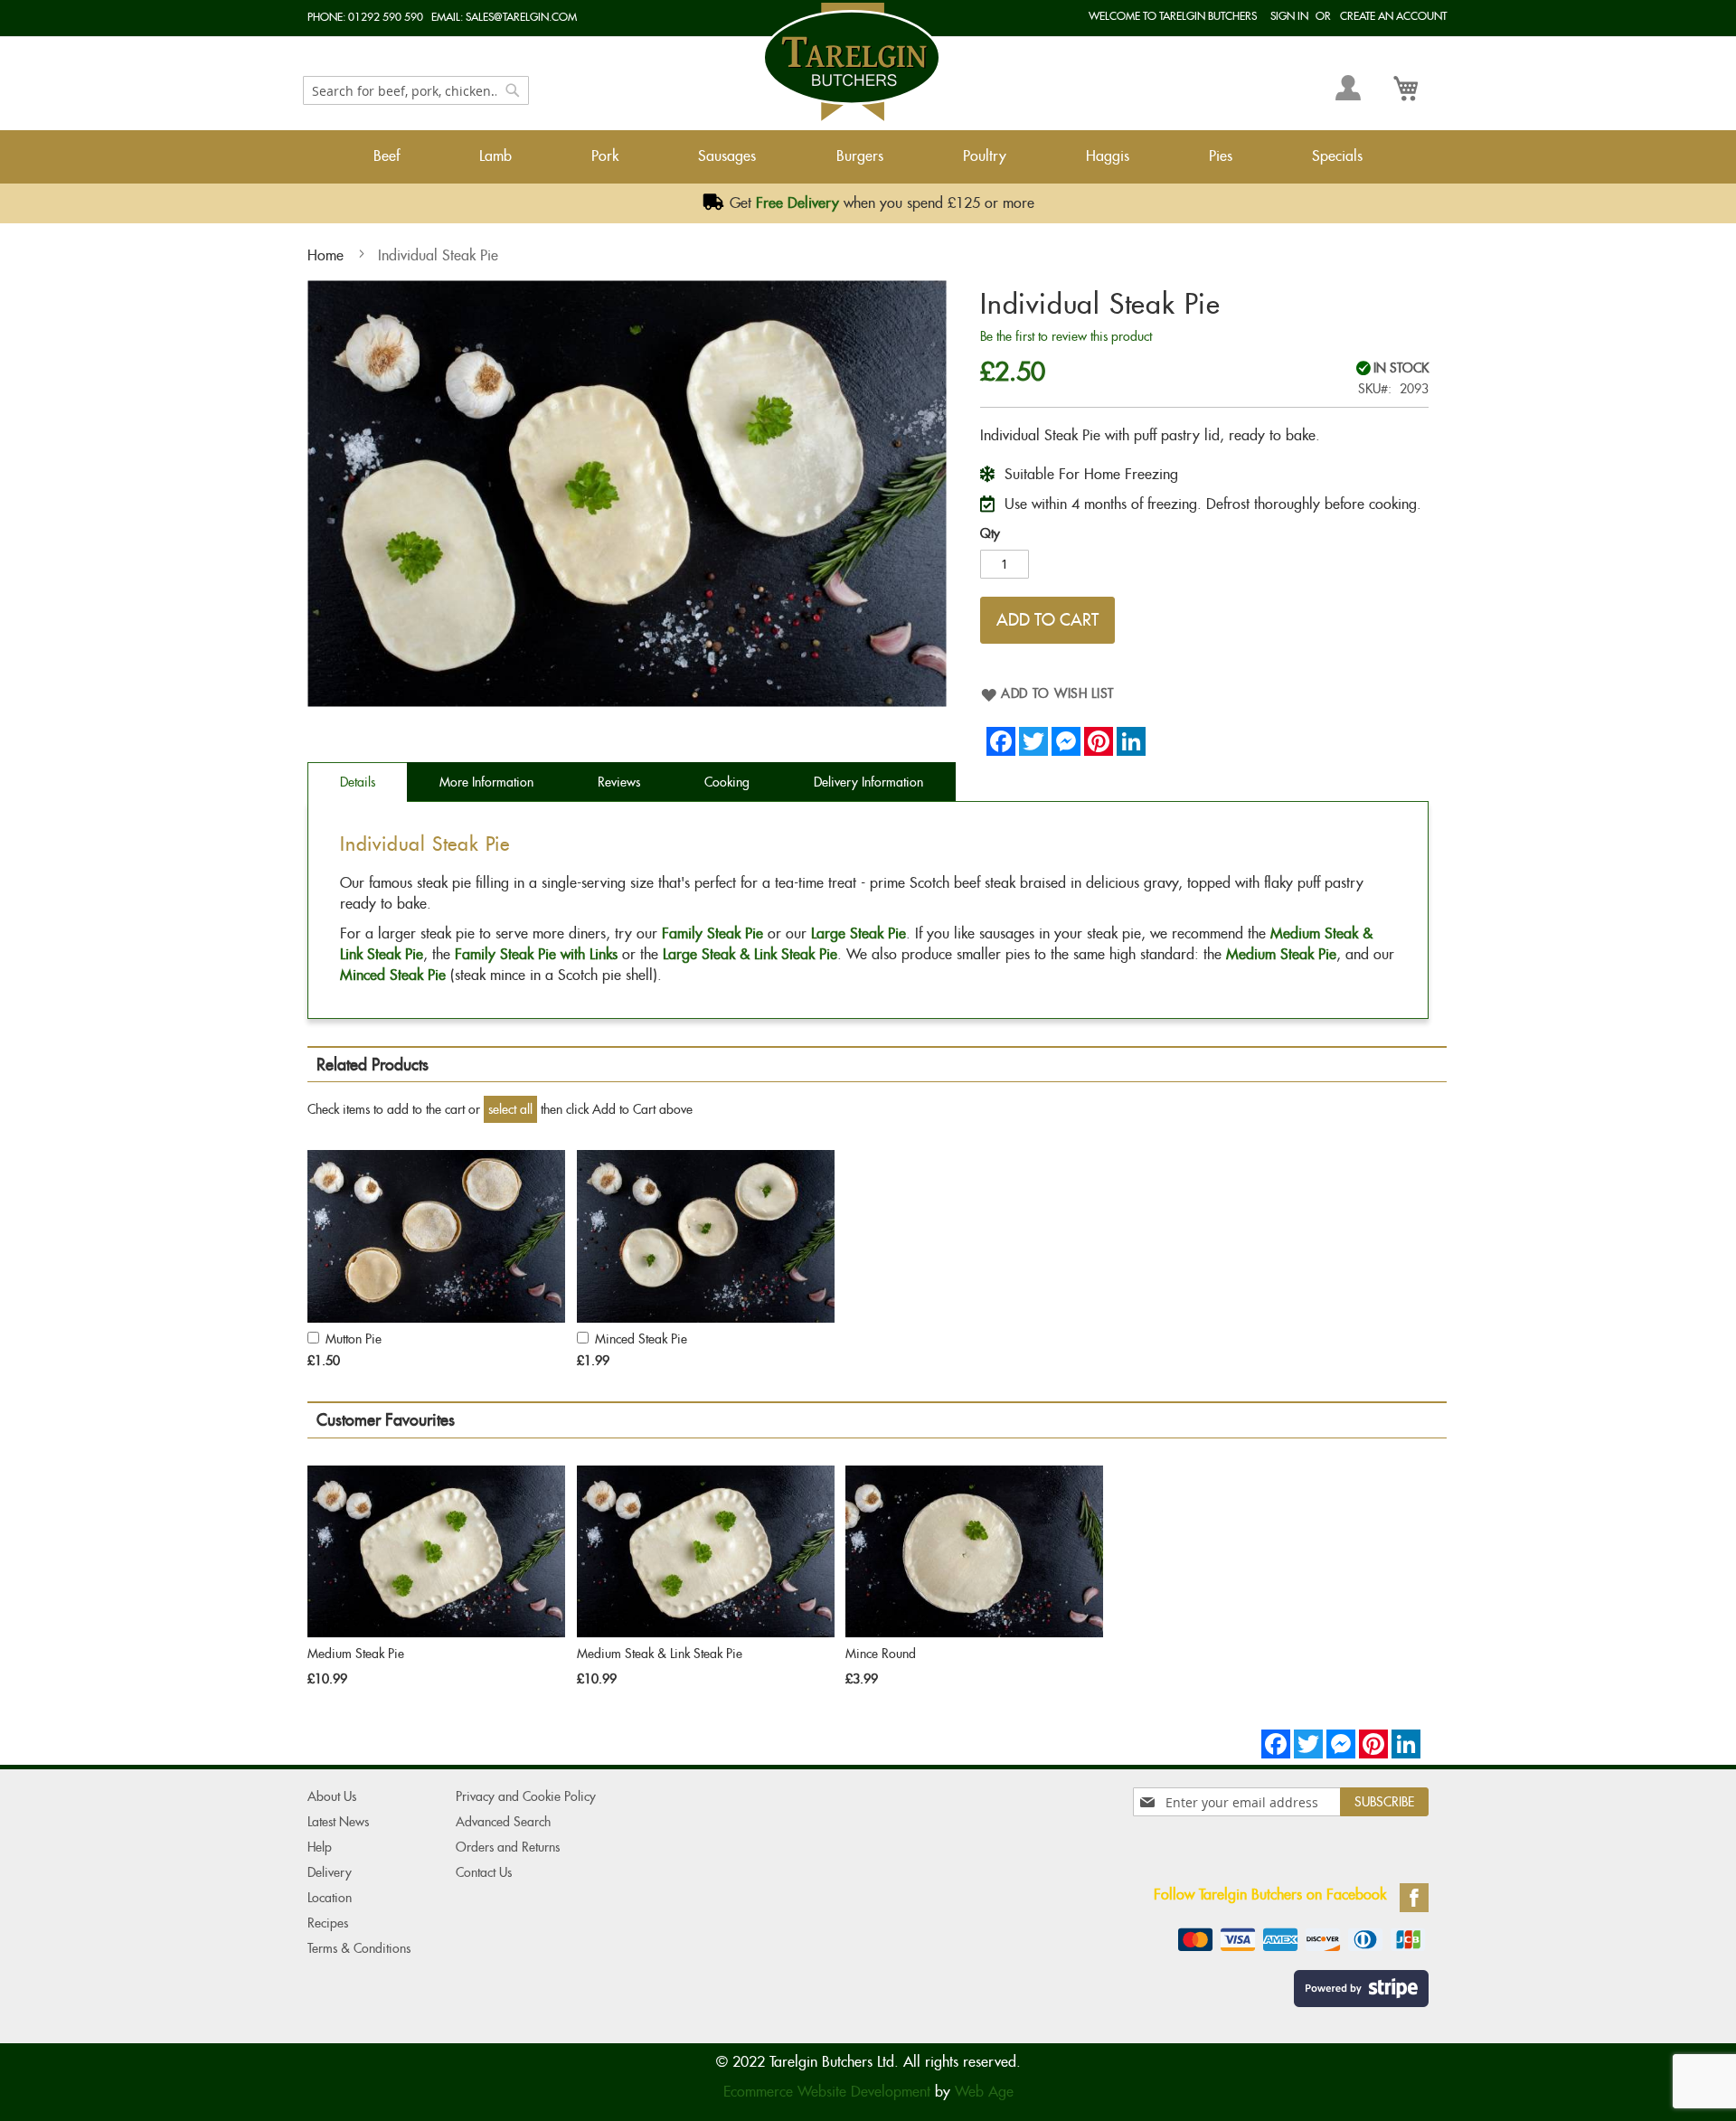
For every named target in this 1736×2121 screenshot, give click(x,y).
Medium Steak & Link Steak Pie (660, 1654)
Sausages (727, 156)
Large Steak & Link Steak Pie (750, 954)
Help (320, 1847)
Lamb (495, 156)
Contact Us (484, 1872)
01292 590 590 (386, 17)
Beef (387, 156)
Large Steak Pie (859, 933)
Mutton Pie (354, 1339)
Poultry (985, 156)
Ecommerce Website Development (827, 2092)
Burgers (860, 156)
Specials (1337, 156)
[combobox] (416, 90)
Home (325, 255)
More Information (486, 782)
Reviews (619, 782)
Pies (1221, 156)
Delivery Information (868, 782)
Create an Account (1393, 16)
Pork (605, 156)
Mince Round (881, 1654)
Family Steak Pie (712, 933)
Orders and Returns (508, 1847)
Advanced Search (503, 1822)
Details (358, 782)
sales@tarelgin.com (521, 17)
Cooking (727, 782)
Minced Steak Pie (393, 975)
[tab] (358, 782)
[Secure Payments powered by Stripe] (1357, 1986)
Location (330, 1898)
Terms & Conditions (359, 1948)
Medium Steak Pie (1281, 954)
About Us (332, 1796)
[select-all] (510, 1109)
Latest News (338, 1822)
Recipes (328, 1923)
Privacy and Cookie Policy (526, 1796)
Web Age (984, 2092)
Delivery (330, 1872)
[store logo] (852, 62)
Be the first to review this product (1066, 336)
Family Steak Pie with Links (536, 954)
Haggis (1108, 156)
